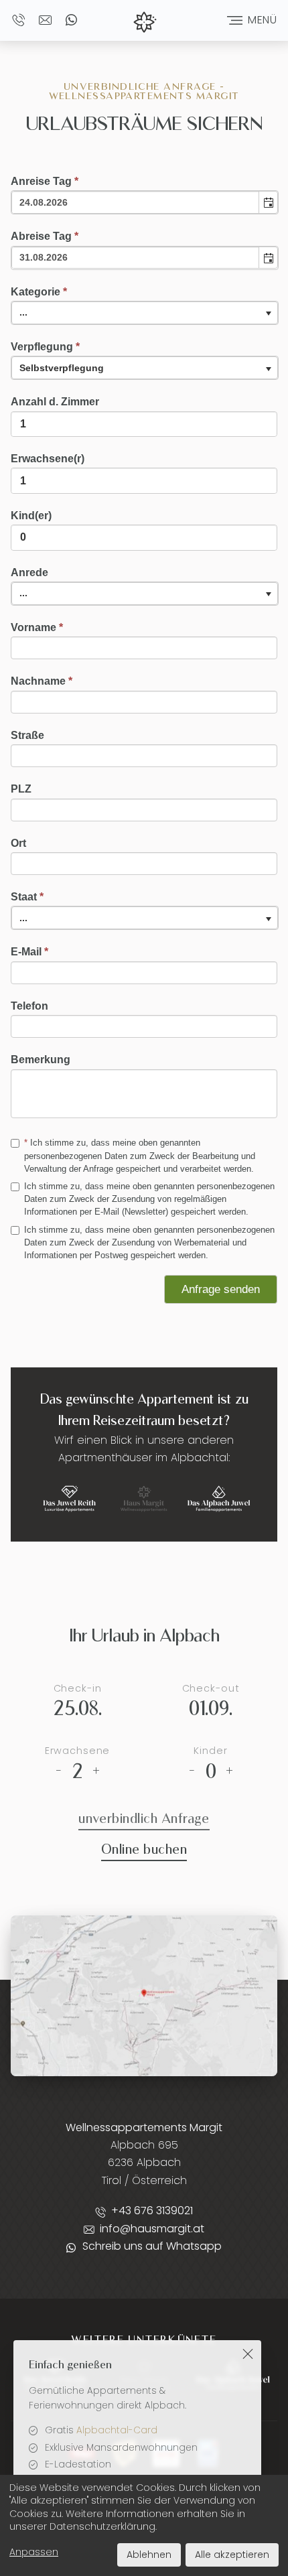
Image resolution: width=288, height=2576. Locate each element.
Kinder (210, 1751)
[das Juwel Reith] (69, 1500)
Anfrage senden (221, 1289)
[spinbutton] (144, 424)
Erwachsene (78, 1751)
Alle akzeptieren (232, 2555)
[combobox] (136, 202)
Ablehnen (149, 2555)
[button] (268, 202)
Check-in (78, 1688)
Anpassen (34, 2552)
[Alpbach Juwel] (219, 1500)
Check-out (211, 1688)
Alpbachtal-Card (117, 2430)
